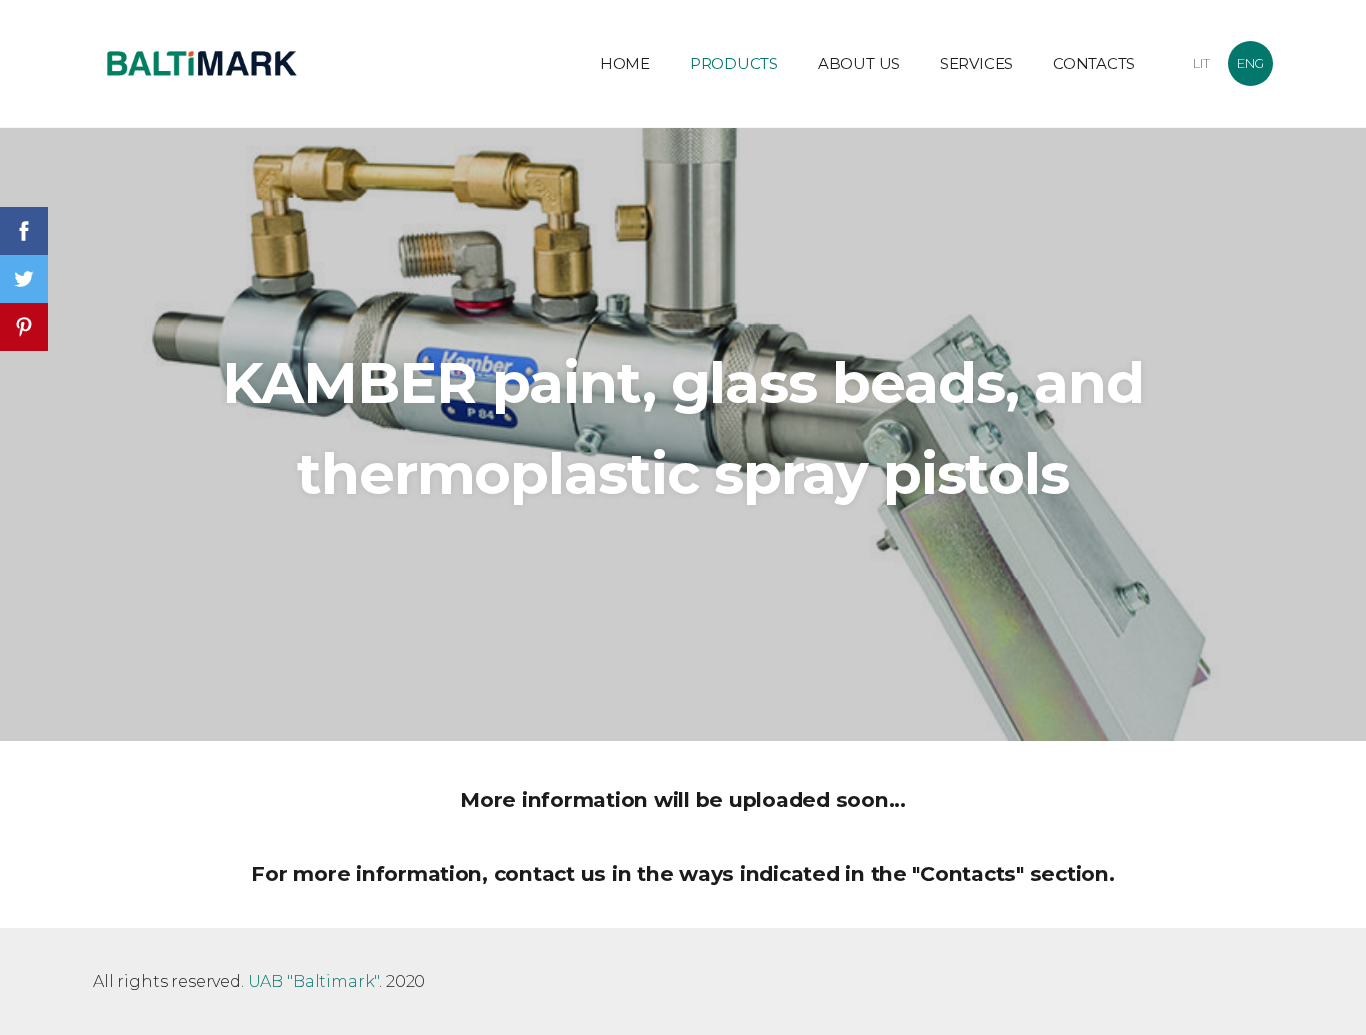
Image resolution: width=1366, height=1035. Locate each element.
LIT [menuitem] (1201, 63)
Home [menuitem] (625, 63)
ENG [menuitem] (1251, 63)
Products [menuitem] (734, 63)
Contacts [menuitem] (1094, 63)
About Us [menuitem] (859, 63)
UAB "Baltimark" (314, 981)
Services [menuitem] (976, 63)
